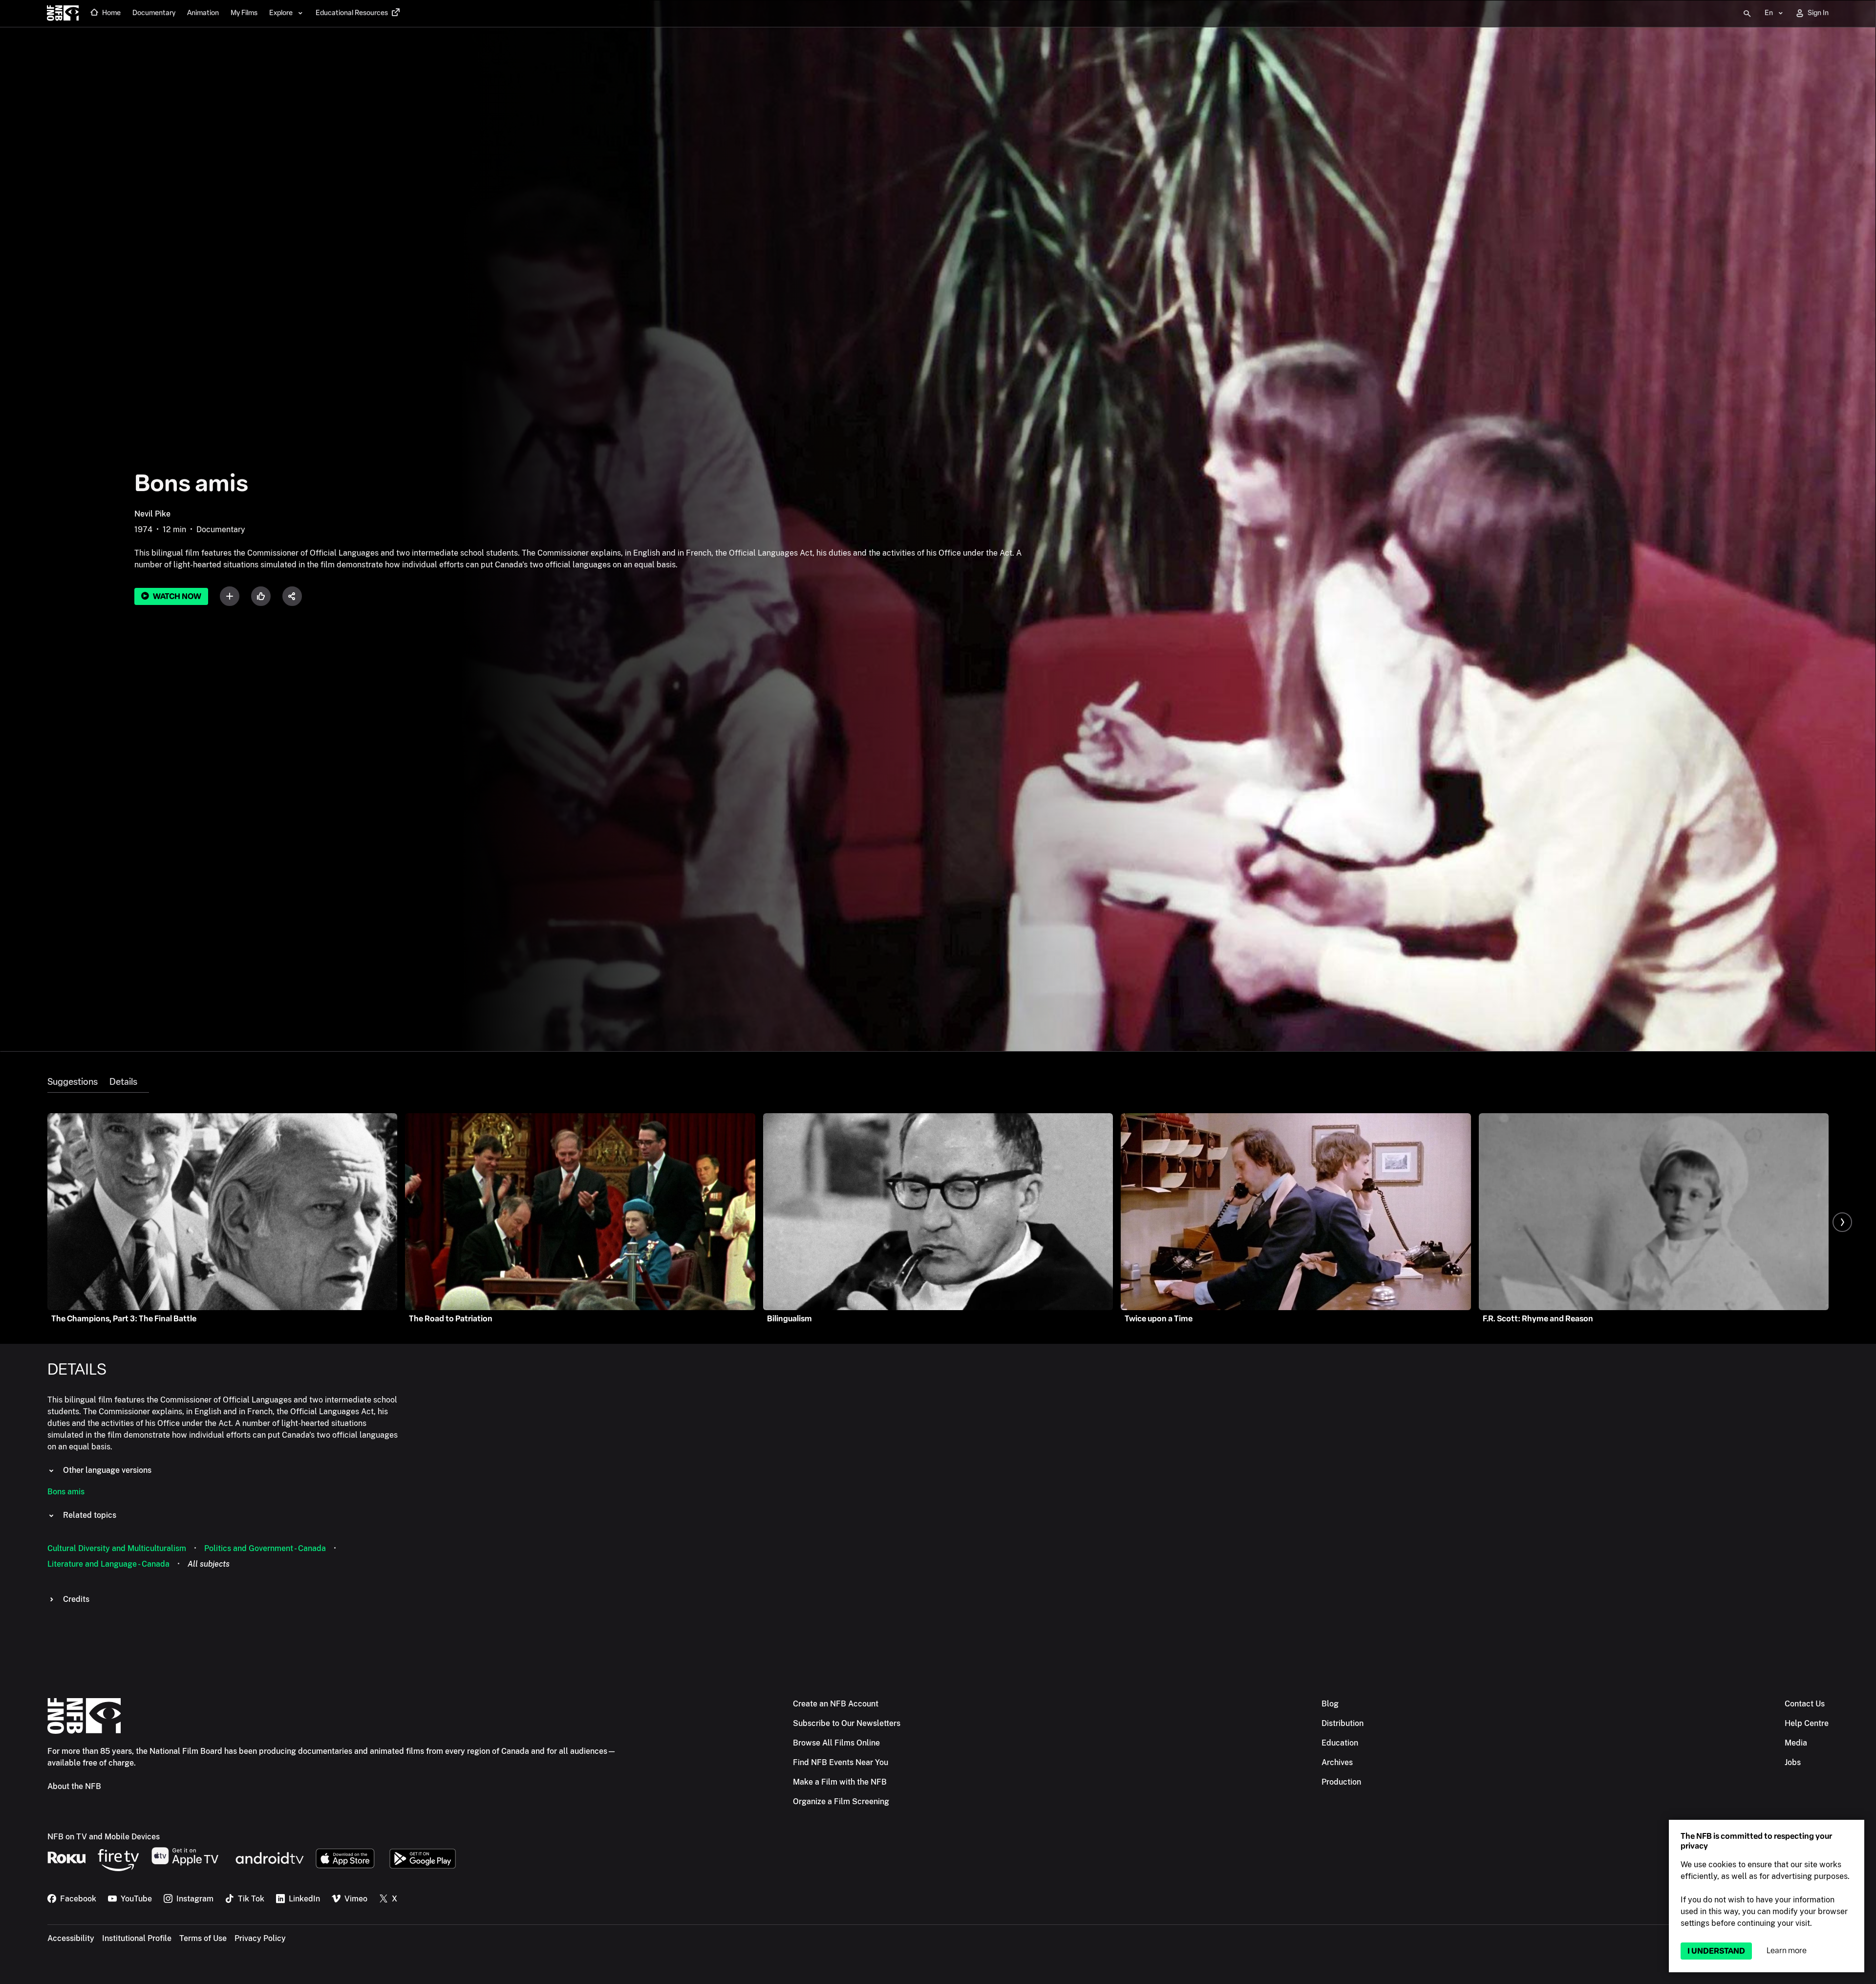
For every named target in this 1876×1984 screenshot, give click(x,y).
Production (1341, 1782)
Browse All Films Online (836, 1743)
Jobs (1793, 1762)
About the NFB (74, 1786)
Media (1796, 1743)
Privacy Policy (260, 1938)
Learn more (1787, 1951)
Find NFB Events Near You (841, 1762)
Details (123, 1082)
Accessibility (71, 1938)
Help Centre (1807, 1723)
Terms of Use (203, 1938)
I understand (1716, 1951)
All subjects (209, 1564)
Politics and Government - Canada (265, 1548)
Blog (1330, 1704)
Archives (1337, 1762)
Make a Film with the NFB (840, 1782)
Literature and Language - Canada (108, 1564)
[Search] (1747, 14)
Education (1340, 1743)
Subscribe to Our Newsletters (847, 1723)
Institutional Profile (137, 1938)
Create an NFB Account (836, 1704)
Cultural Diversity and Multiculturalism (117, 1548)
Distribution (1343, 1723)
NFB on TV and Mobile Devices (104, 1837)
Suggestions (73, 1082)
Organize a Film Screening (841, 1801)
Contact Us (1805, 1704)
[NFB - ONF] (63, 14)
